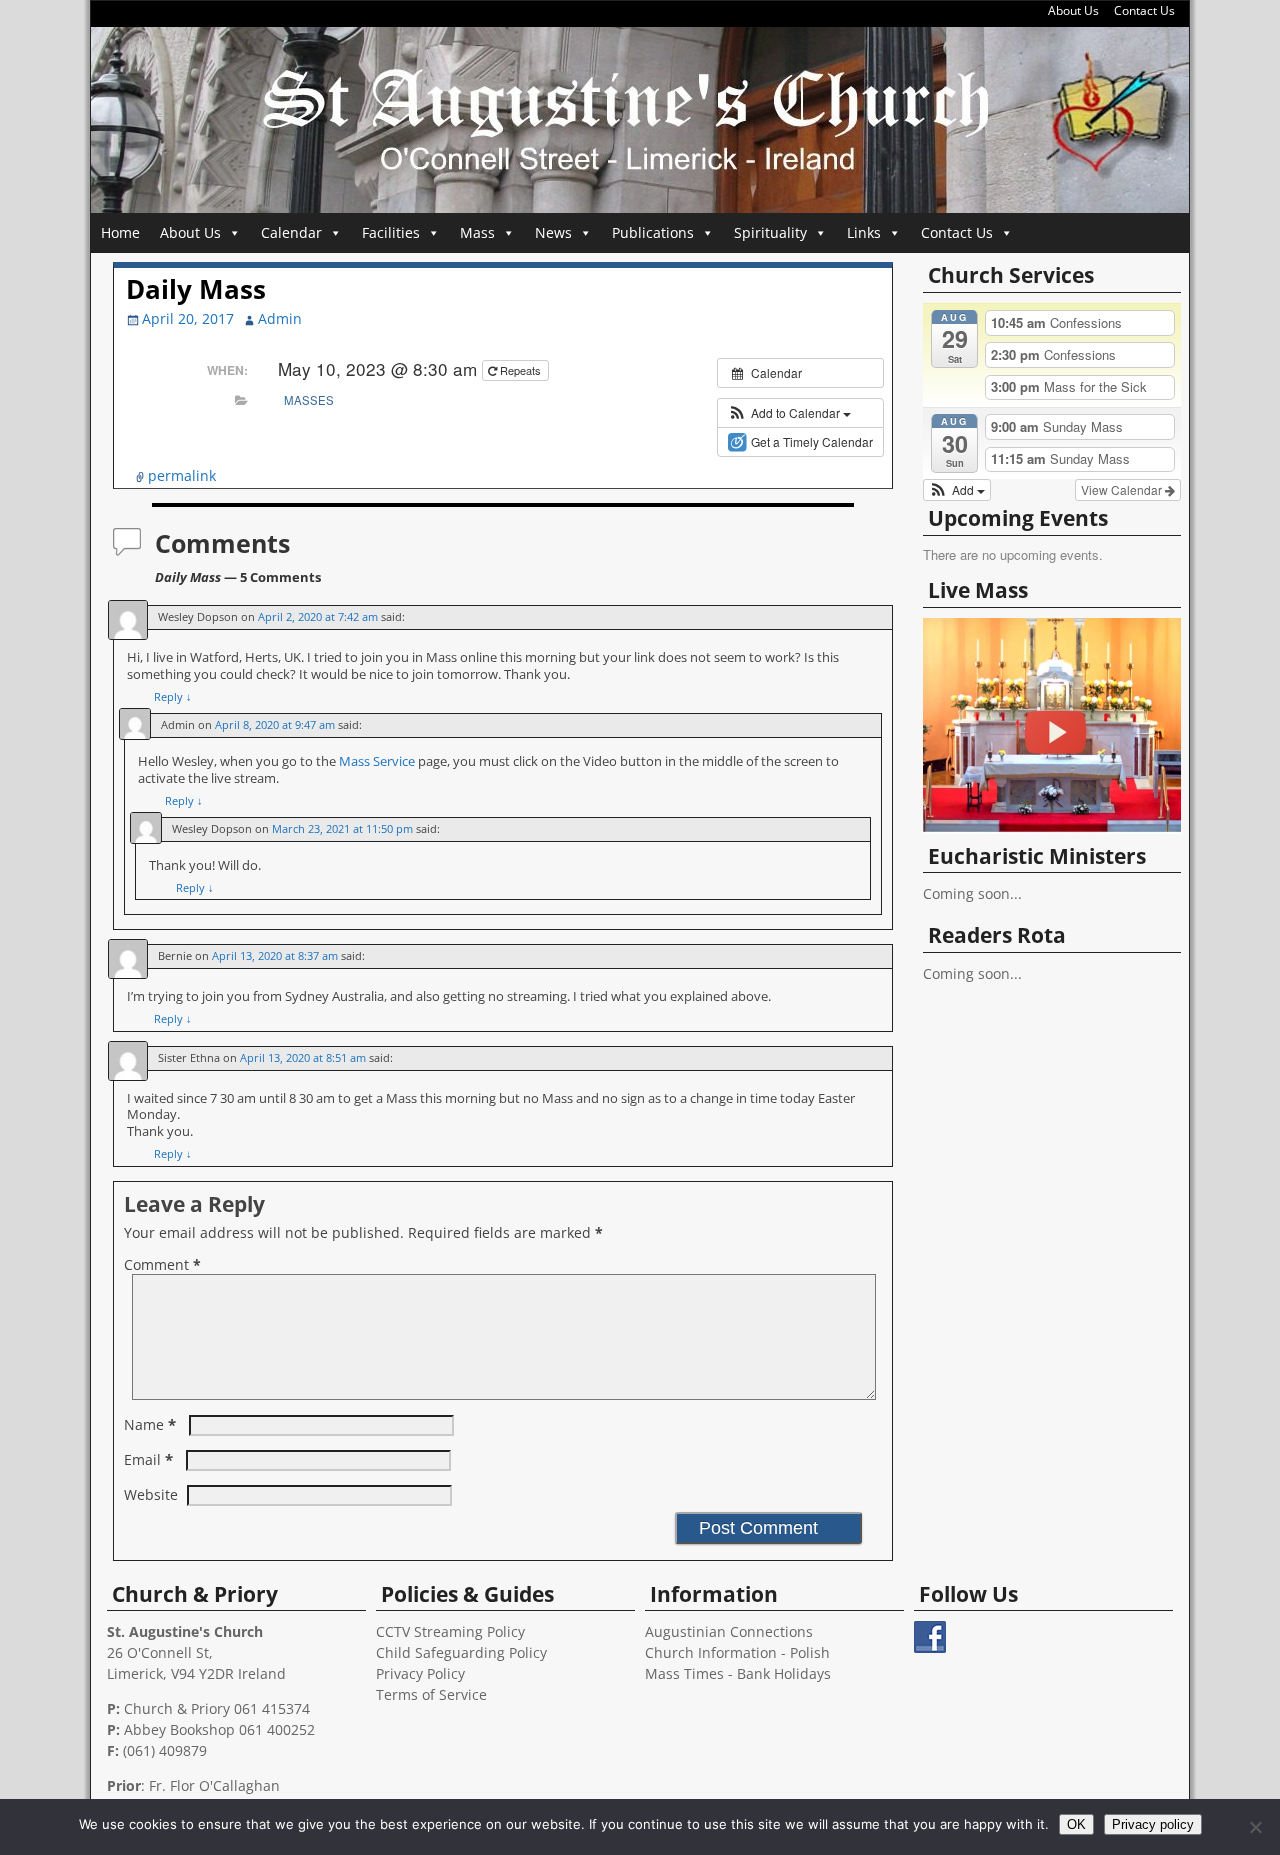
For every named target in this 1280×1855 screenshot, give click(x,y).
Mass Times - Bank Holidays (738, 1673)
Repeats (520, 370)
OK (1076, 1824)
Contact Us (1144, 10)
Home (120, 232)
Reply (173, 696)
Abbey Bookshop (179, 1729)
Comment (162, 1264)
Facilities (391, 232)
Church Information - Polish (737, 1652)
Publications (653, 232)
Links (864, 232)
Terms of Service (431, 1694)
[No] (1255, 1827)
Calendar (291, 232)
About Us (1073, 10)
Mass (477, 232)
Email (148, 1459)
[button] (789, 413)
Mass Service (378, 761)
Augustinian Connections (729, 1631)
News (553, 232)
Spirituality (770, 232)
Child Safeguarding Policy (461, 1652)
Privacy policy (1153, 1824)
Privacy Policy (420, 1673)
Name (150, 1424)
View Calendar (1123, 489)
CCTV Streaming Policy (450, 1631)
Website (151, 1494)
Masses (309, 400)
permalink (182, 475)
